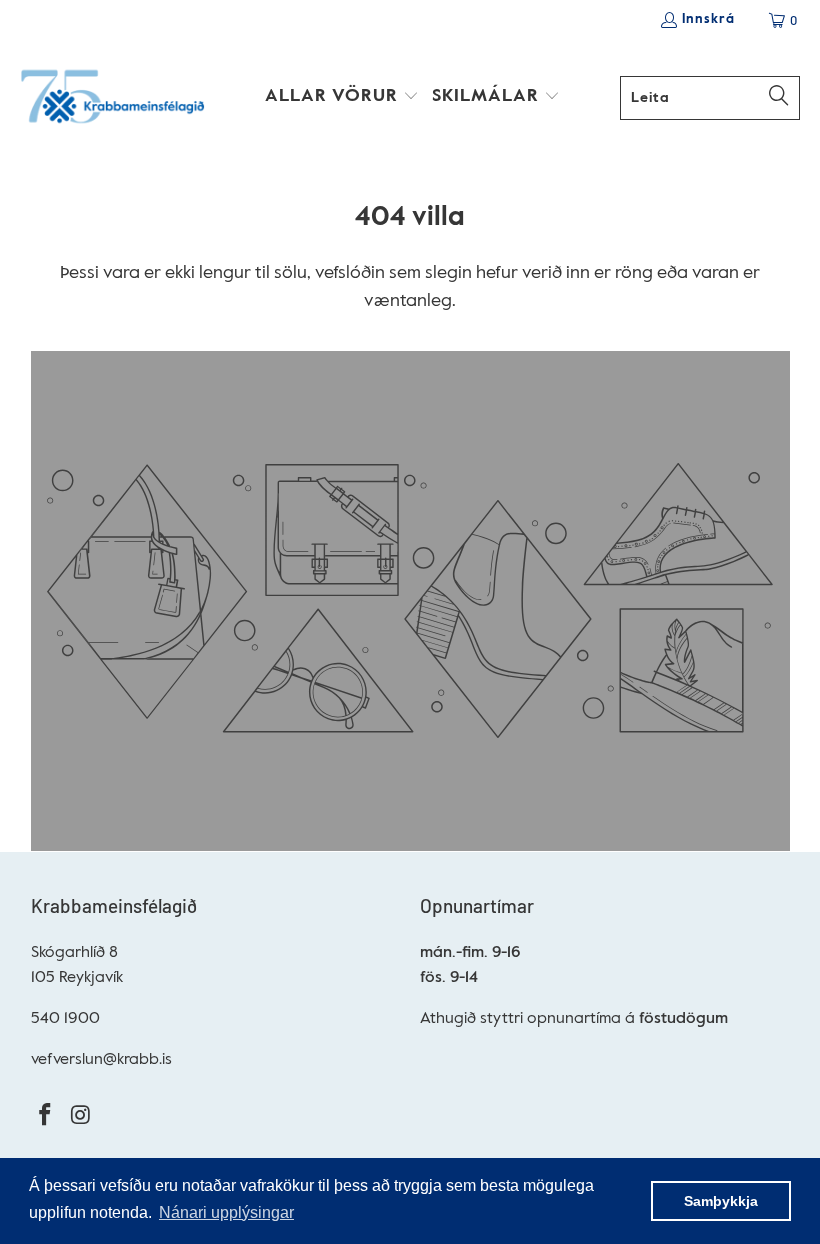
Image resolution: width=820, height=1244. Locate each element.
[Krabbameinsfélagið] (112, 98)
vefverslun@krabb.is (101, 1060)
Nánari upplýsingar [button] (226, 1212)
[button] (342, 98)
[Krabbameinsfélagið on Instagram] (81, 1116)
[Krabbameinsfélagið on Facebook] (46, 1116)
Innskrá (708, 19)
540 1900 (65, 1019)
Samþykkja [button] (721, 1201)
